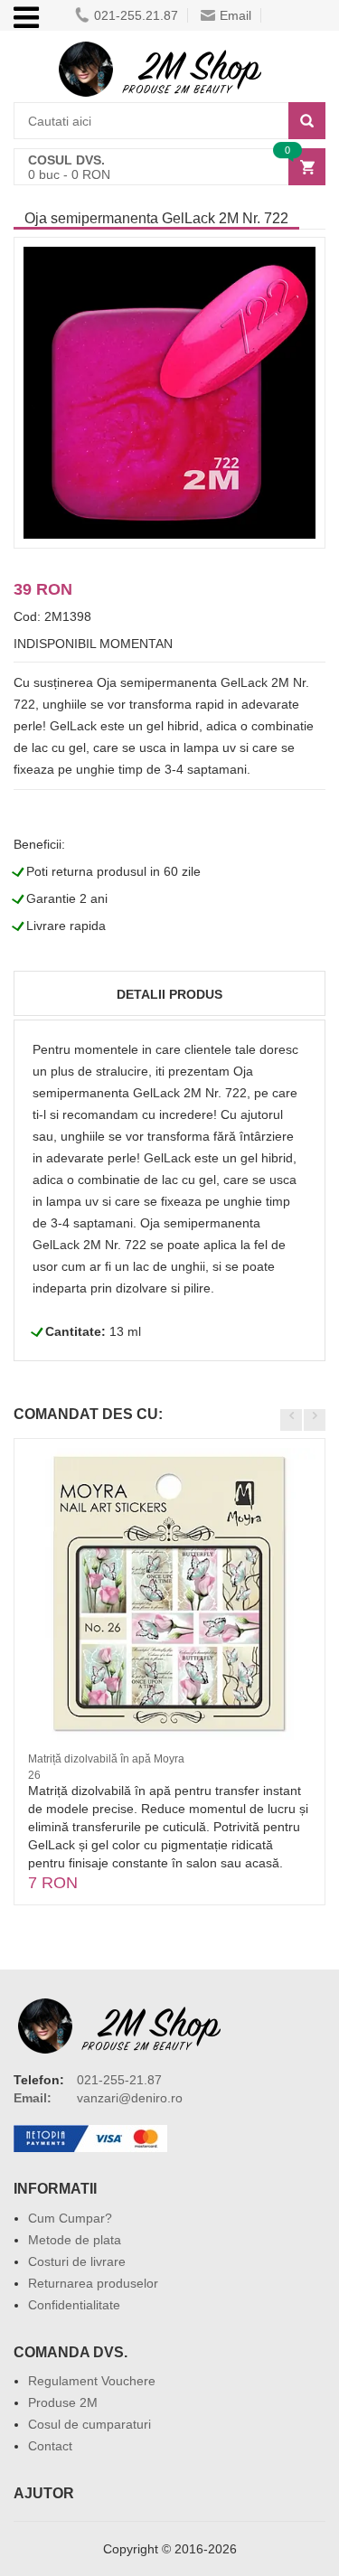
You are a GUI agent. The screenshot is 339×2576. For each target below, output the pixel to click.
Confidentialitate (74, 2305)
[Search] (307, 121)
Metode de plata (75, 2240)
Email (235, 15)
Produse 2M (63, 2402)
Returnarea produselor (93, 2283)
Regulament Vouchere (92, 2381)
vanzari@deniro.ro (130, 2098)
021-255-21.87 (119, 2080)
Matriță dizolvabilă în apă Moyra (106, 1759)
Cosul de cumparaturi (89, 2424)
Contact (50, 2446)
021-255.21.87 (136, 15)
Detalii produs (169, 994)
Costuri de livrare (77, 2261)
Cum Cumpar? (70, 2218)
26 (34, 1775)
